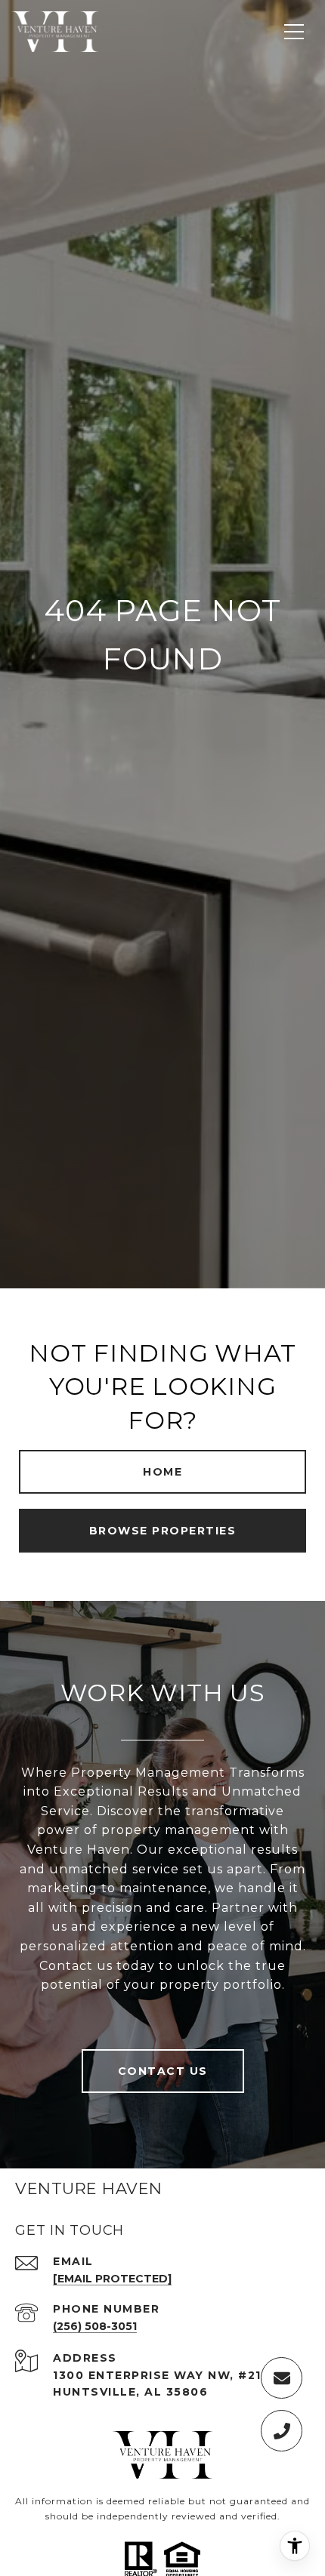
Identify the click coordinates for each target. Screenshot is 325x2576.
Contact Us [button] (163, 2071)
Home (162, 1472)
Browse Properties (163, 1531)
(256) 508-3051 (95, 2326)
